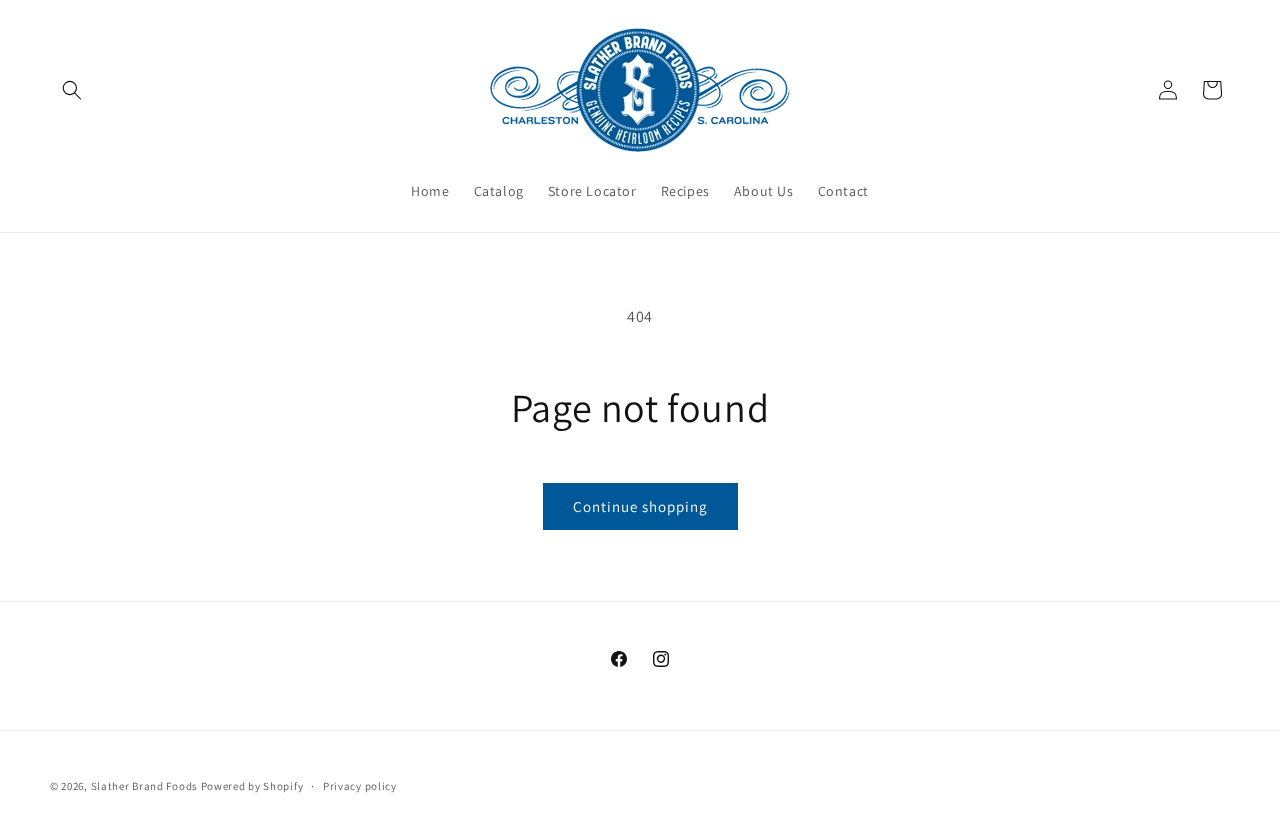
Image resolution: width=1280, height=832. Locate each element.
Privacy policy (360, 785)
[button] (72, 90)
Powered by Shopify (252, 786)
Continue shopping (640, 506)
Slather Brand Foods (144, 786)
